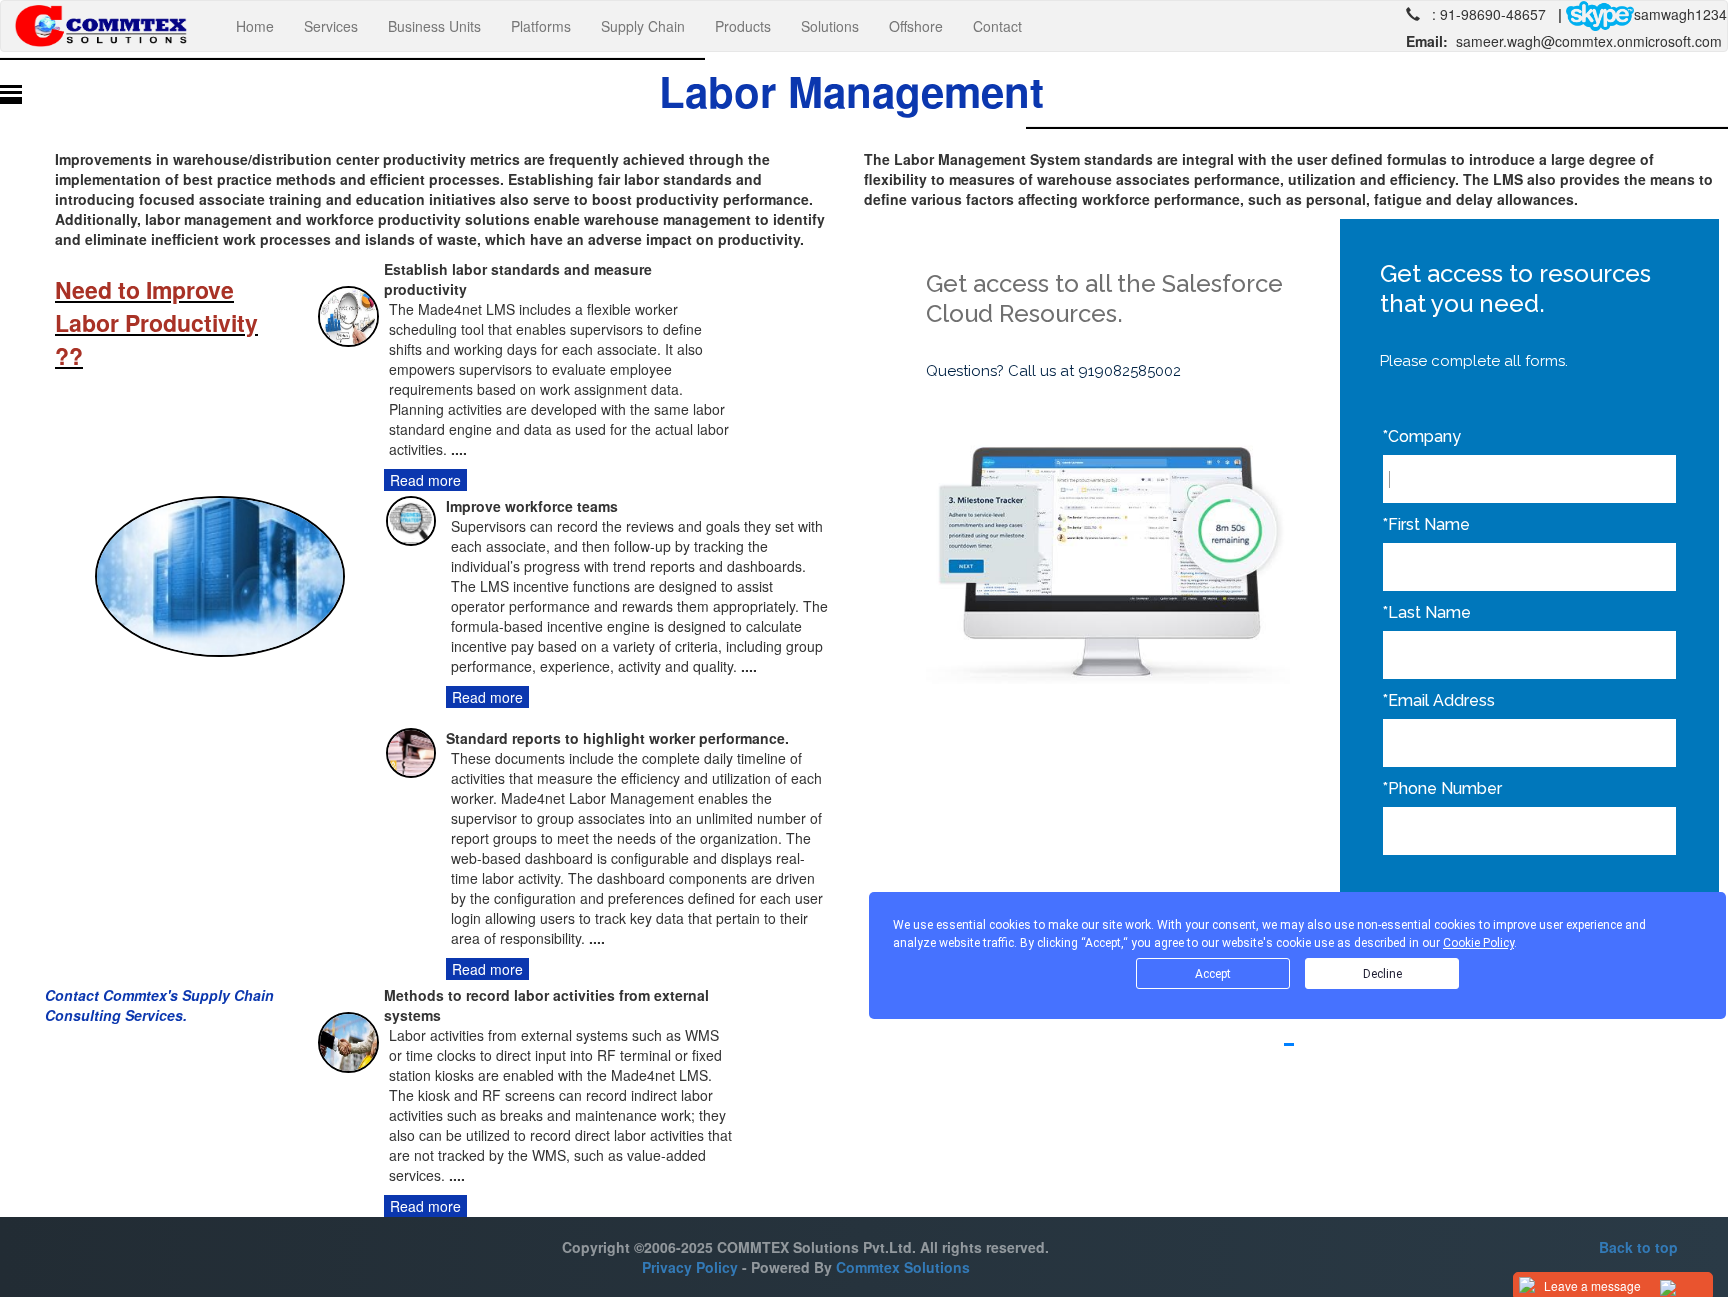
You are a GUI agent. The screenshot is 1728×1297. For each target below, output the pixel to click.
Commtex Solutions (903, 1267)
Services (331, 26)
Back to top (1638, 1247)
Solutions (830, 26)
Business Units (434, 26)
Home (262, 25)
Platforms (541, 26)
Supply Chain (643, 26)
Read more (425, 480)
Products (743, 26)
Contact (997, 26)
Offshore (916, 26)
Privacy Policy (690, 1267)
